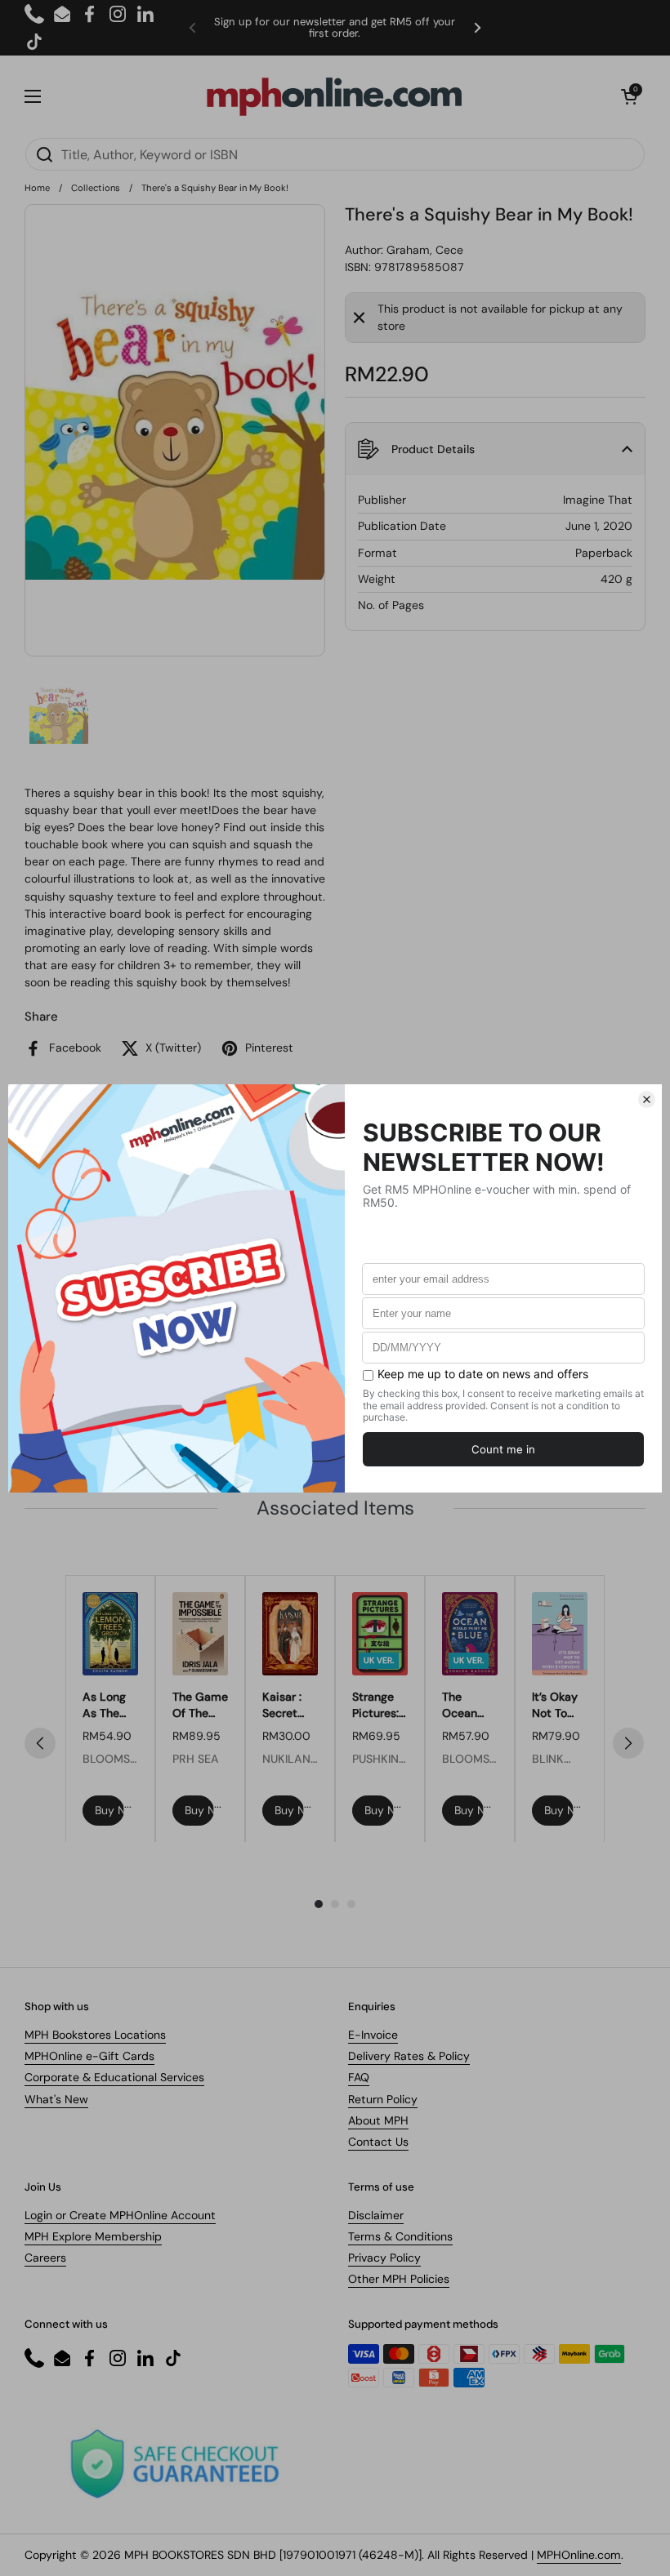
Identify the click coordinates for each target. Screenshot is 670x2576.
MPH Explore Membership (93, 2236)
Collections (96, 188)
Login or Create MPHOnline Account (120, 2215)
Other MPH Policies (399, 2279)
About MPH (378, 2120)
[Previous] (40, 1743)
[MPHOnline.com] (334, 96)
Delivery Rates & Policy (409, 2056)
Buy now (109, 1810)
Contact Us (378, 2142)
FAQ (359, 2077)
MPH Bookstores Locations (95, 2035)
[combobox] (335, 154)
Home (37, 188)
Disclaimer (376, 2215)
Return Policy (383, 2099)
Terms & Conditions (400, 2236)
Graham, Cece (425, 250)
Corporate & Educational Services (114, 2077)
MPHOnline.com (579, 2555)
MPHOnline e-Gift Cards (89, 2056)
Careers (45, 2258)
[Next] (628, 1743)
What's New (56, 2099)
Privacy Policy (384, 2258)
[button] (629, 96)
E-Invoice (373, 2035)
